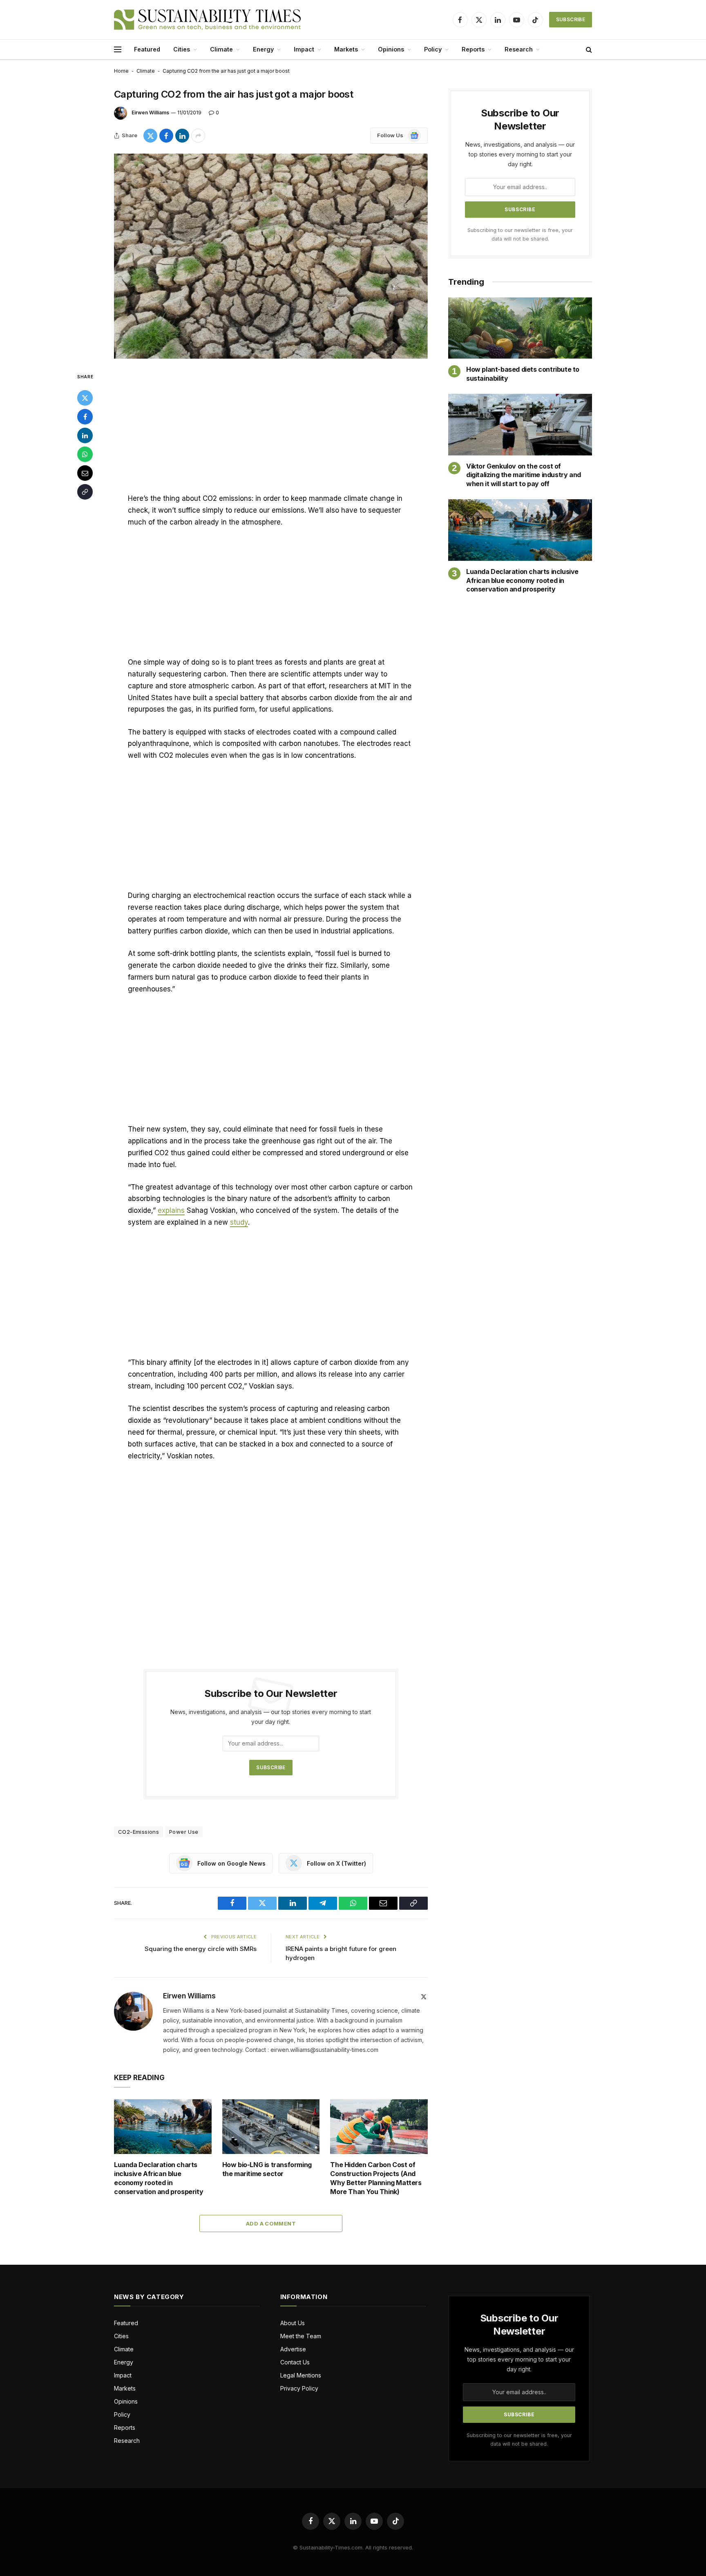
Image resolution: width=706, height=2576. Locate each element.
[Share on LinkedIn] (182, 136)
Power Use (184, 1832)
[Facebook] (85, 417)
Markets (346, 49)
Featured (147, 49)
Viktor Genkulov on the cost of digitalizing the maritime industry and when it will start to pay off (524, 475)
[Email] (85, 473)
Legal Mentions (301, 2375)
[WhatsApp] (85, 454)
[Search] (588, 50)
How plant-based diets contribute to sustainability (523, 374)
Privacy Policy (299, 2388)
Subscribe (571, 19)
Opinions (391, 49)
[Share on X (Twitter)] (150, 136)
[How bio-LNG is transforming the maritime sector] (271, 2127)
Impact (304, 49)
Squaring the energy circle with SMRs (201, 1949)
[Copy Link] (85, 492)
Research (519, 49)
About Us (293, 2323)
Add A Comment (271, 2223)
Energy (263, 49)
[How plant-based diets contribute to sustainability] (520, 328)
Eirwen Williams (150, 113)
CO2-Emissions (139, 1832)
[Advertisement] (271, 432)
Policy (433, 49)
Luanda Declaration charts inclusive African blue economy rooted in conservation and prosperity (159, 2178)
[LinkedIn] (85, 435)
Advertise (293, 2349)
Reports (473, 49)
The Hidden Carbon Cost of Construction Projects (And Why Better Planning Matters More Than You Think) (376, 2178)
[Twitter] (85, 398)
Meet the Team (301, 2336)
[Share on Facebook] (166, 136)
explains (171, 1210)
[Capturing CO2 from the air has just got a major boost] (271, 256)
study (239, 1222)
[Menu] (118, 50)
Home (121, 71)
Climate (221, 49)
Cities (182, 49)
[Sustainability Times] (207, 20)
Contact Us (295, 2362)
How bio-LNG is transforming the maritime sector (267, 2169)
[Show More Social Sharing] (198, 136)
